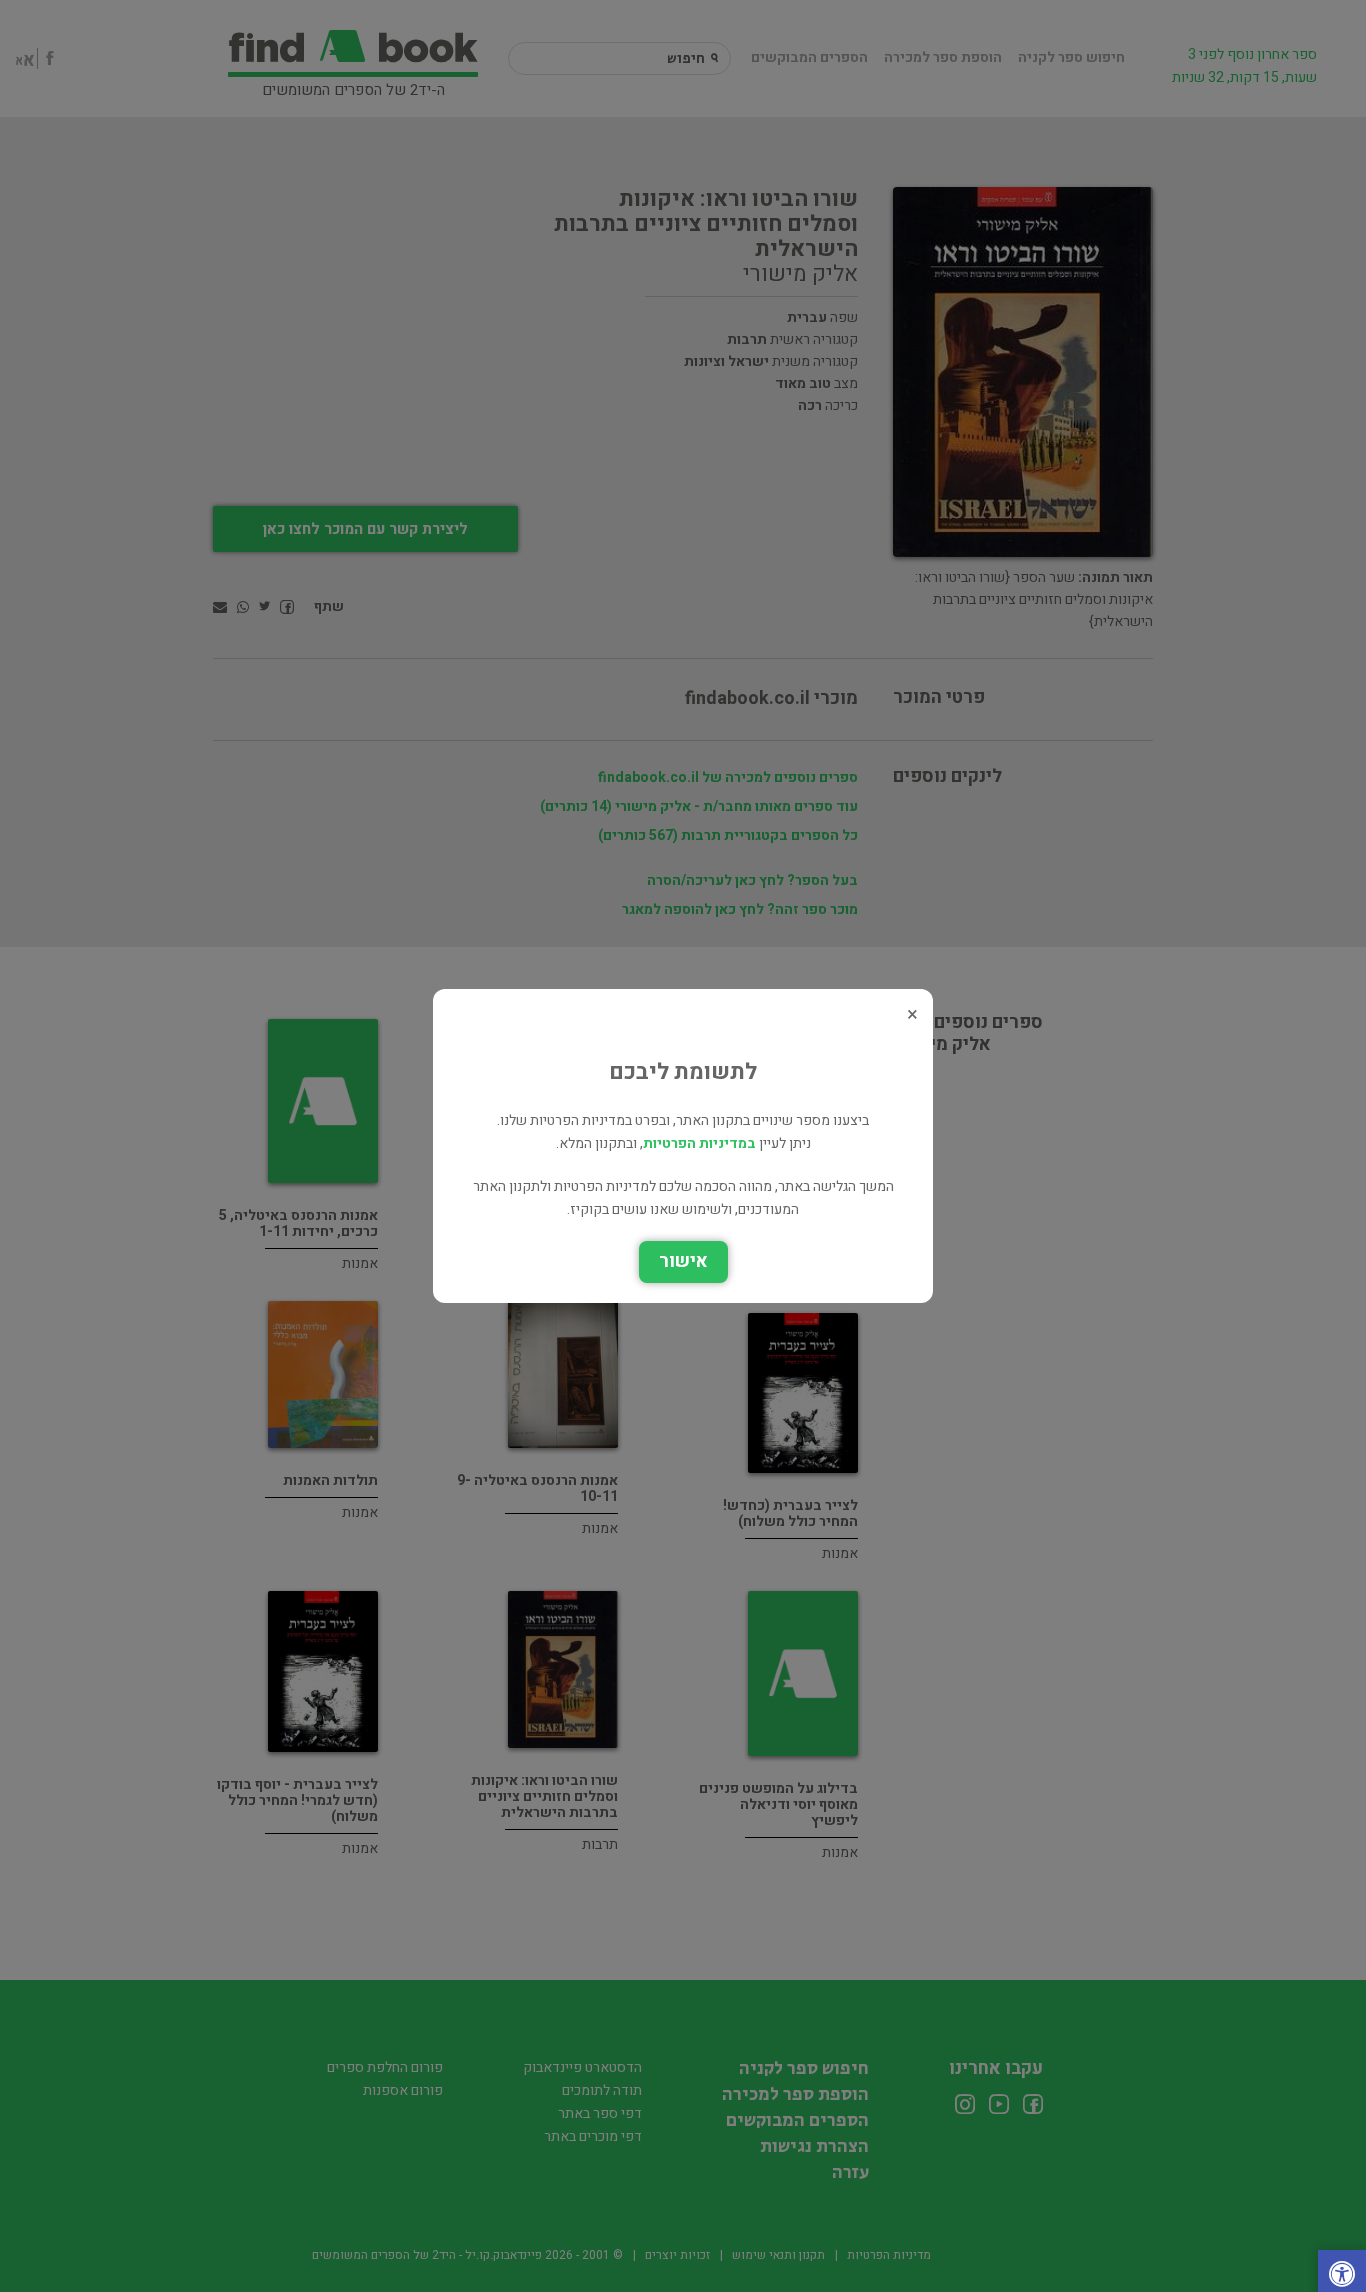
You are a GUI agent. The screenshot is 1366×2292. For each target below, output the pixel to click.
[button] (1342, 2276)
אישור (683, 1261)
